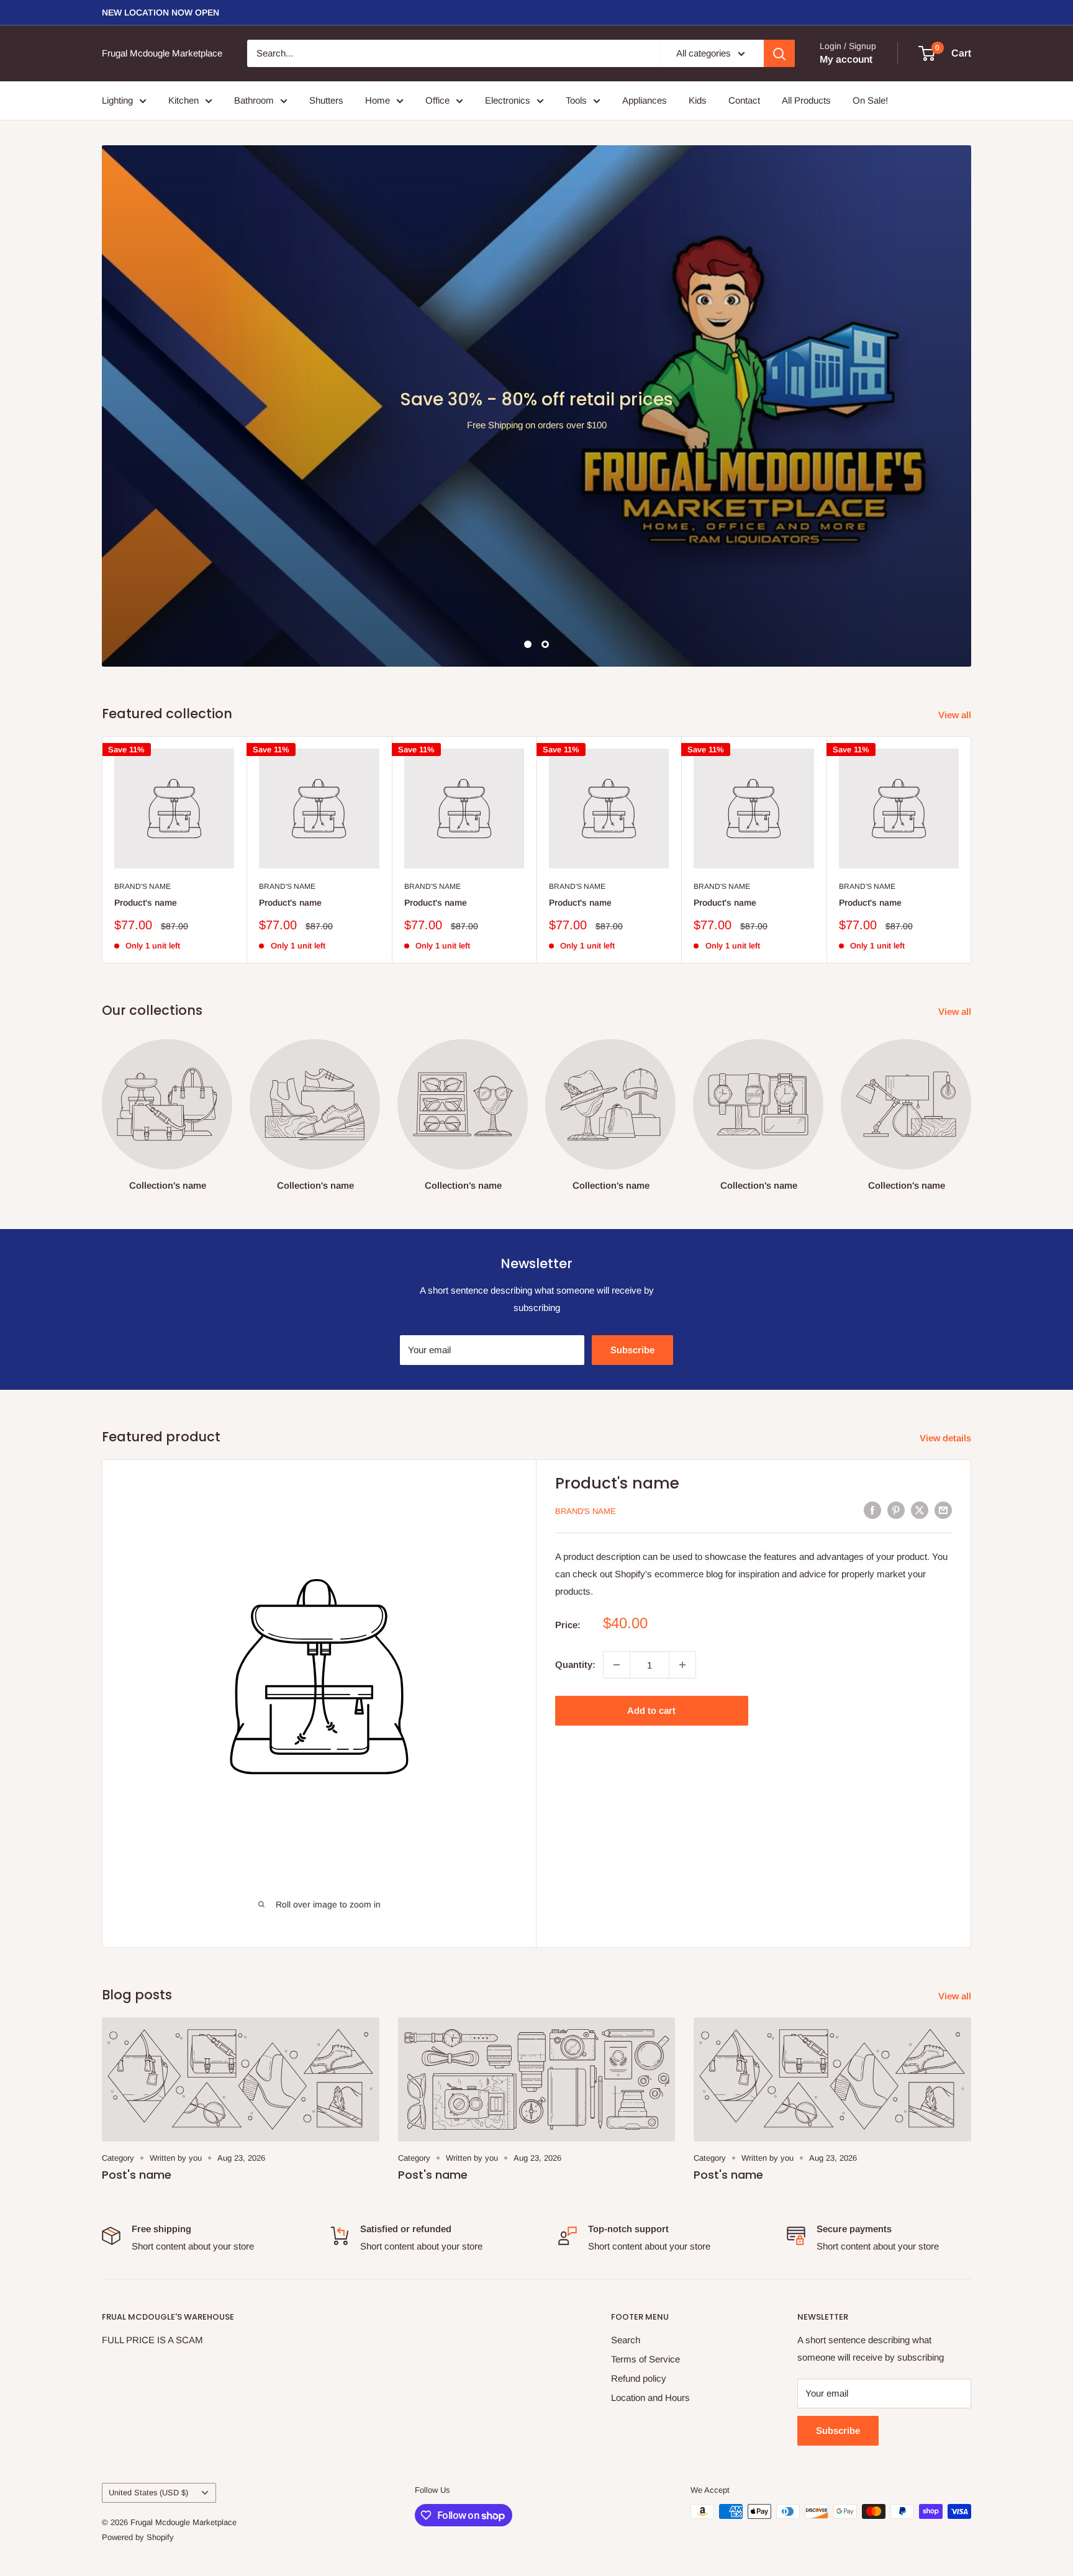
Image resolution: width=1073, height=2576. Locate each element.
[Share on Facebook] (872, 1310)
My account (846, 59)
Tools (576, 100)
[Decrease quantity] (617, 1465)
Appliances (645, 100)
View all (956, 515)
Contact (744, 100)
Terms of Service (645, 2159)
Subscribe (632, 1150)
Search (626, 2140)
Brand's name (143, 687)
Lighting (117, 100)
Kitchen (183, 100)
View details (947, 1238)
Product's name (146, 703)
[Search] (779, 53)
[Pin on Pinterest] (896, 1310)
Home (378, 100)
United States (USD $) (148, 2293)
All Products (806, 100)
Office (437, 100)
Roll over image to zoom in (327, 1705)
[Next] (971, 650)
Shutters (326, 100)
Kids (698, 100)
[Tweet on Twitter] (920, 1310)
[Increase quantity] (682, 1465)
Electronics (508, 100)
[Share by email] (943, 1310)
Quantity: (575, 1465)
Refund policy (639, 2178)
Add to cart (651, 1511)
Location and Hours (650, 2198)
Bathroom (254, 100)
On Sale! (870, 100)
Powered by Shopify (138, 2337)
